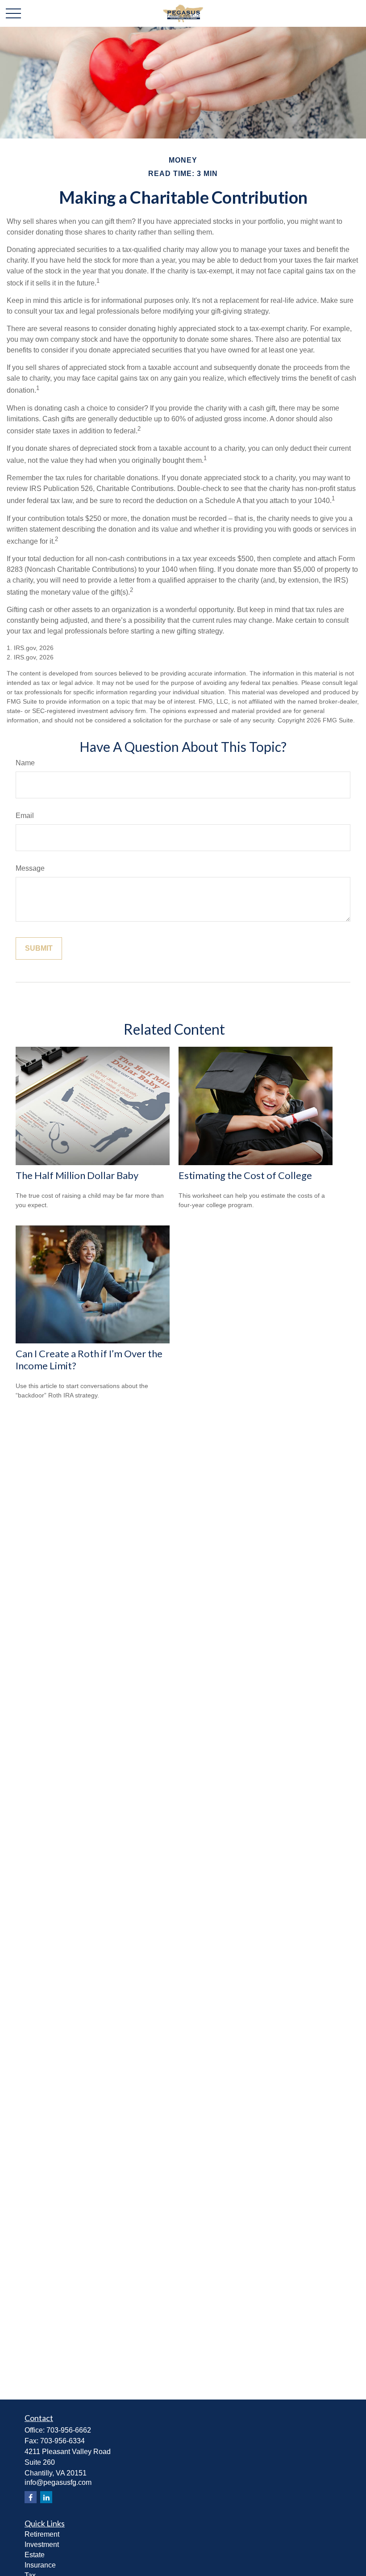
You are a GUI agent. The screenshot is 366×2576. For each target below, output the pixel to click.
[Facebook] (31, 2497)
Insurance (40, 2565)
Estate (35, 2555)
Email (25, 816)
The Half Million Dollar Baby (77, 1175)
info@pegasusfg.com (58, 2482)
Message (30, 868)
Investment (42, 2545)
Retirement (42, 2534)
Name (25, 763)
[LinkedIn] (46, 2497)
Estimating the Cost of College (245, 1175)
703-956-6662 (69, 2430)
